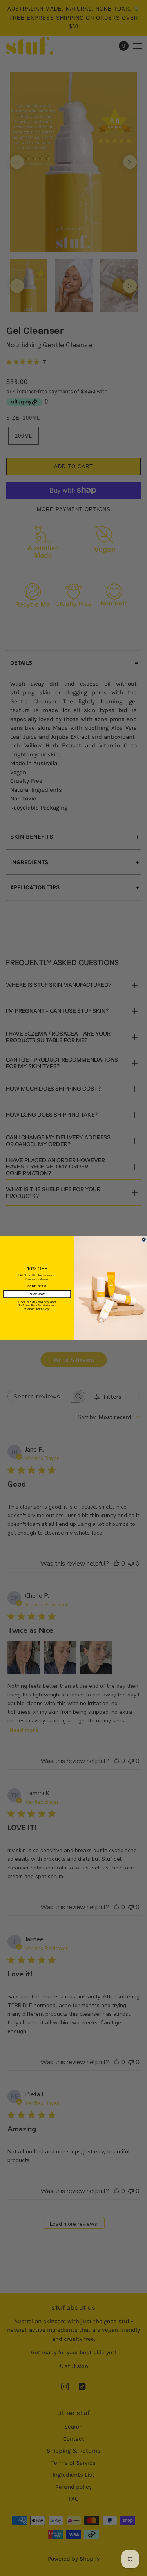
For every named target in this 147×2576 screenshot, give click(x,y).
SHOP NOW (37, 1294)
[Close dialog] (144, 1239)
